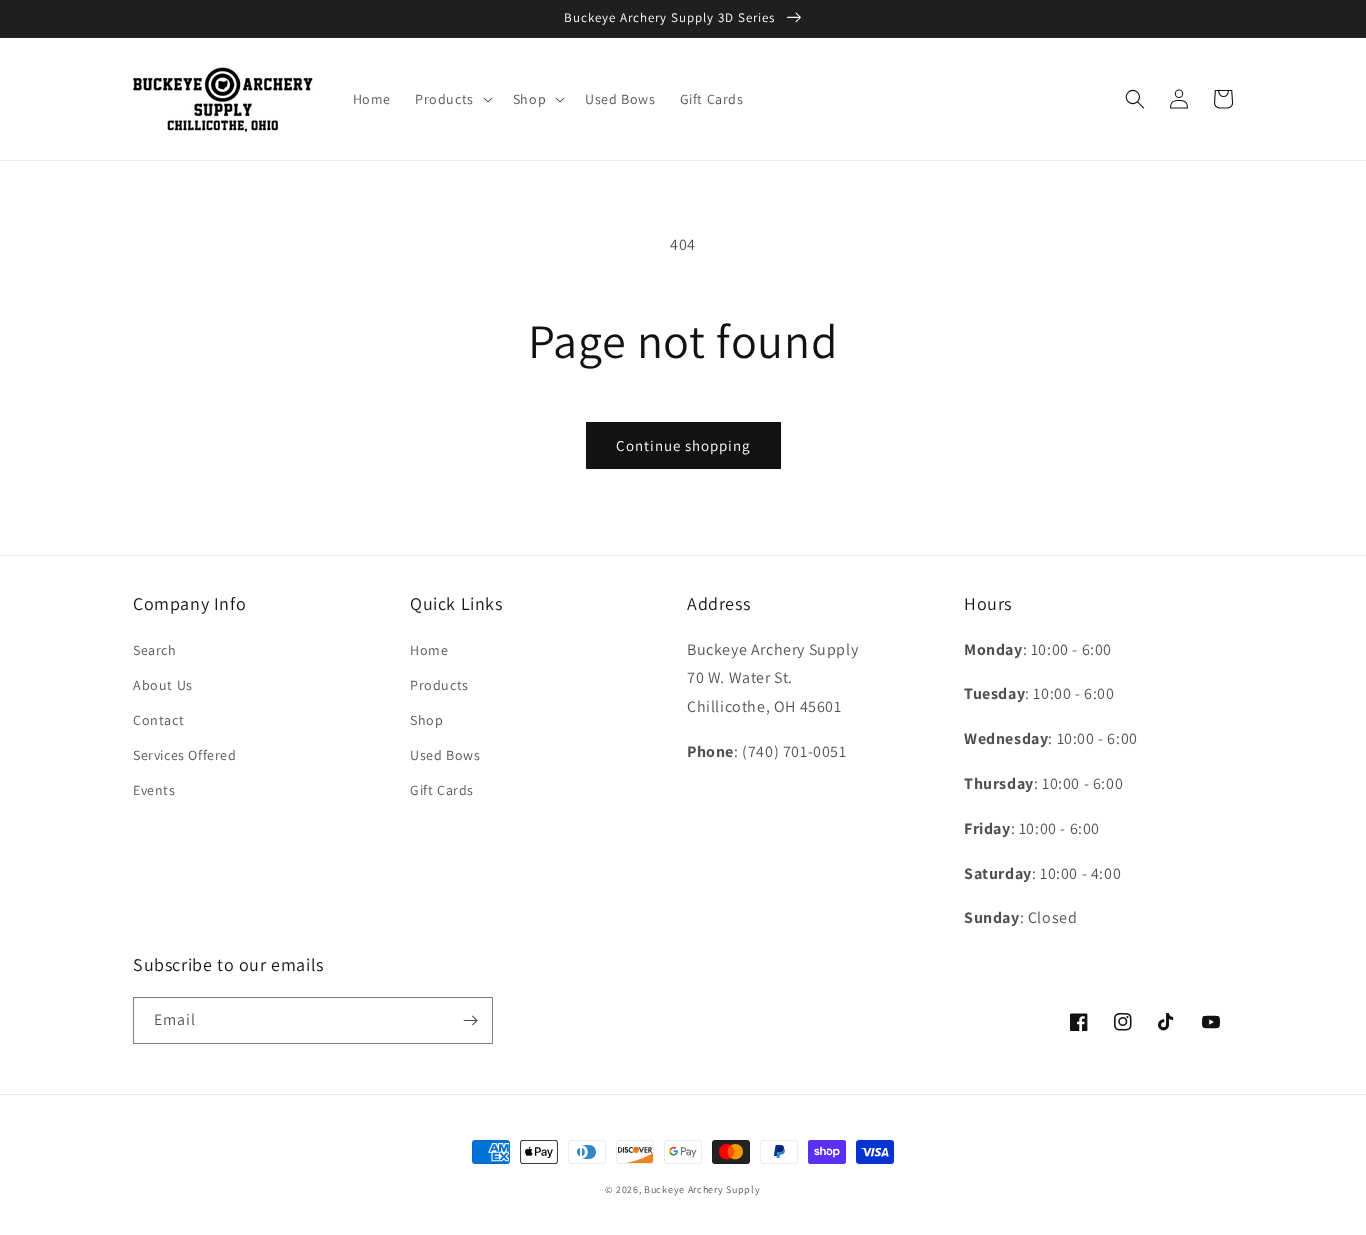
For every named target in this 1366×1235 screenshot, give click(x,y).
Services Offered (185, 755)
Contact (158, 720)
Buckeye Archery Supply (702, 1189)
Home (429, 650)
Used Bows (445, 755)
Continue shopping (683, 445)
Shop (426, 720)
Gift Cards (442, 790)
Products (439, 685)
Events (154, 790)
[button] (452, 99)
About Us (163, 685)
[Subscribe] (470, 1020)
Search (155, 650)
